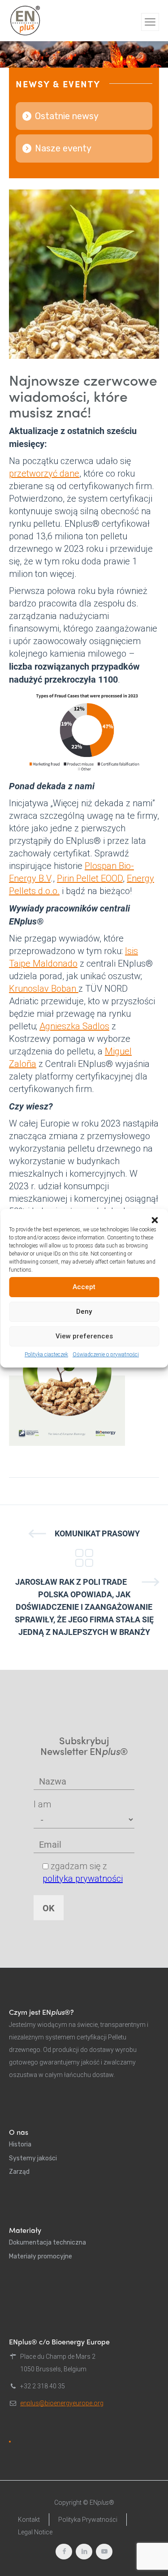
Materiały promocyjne (41, 2256)
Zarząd (19, 2172)
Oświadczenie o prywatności (106, 1355)
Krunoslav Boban (44, 989)
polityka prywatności (83, 1879)
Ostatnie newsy (67, 116)
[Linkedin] (84, 2552)
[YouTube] (104, 2552)
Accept (84, 1287)
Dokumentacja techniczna (47, 2243)
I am (42, 1804)
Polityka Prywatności (88, 2520)
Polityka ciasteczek (46, 1355)
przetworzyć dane (44, 473)
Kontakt (29, 2520)
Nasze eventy (63, 148)
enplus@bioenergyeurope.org (62, 2403)
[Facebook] (64, 2552)
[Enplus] (25, 21)
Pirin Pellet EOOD (90, 878)
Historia (20, 2144)
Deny (84, 1312)
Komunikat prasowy (97, 1533)
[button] (155, 1220)
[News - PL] (84, 1558)
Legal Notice (35, 2532)
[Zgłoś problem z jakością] (10, 2442)
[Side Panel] (150, 22)
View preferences (84, 1336)
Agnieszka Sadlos (74, 1026)
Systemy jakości (33, 2158)
